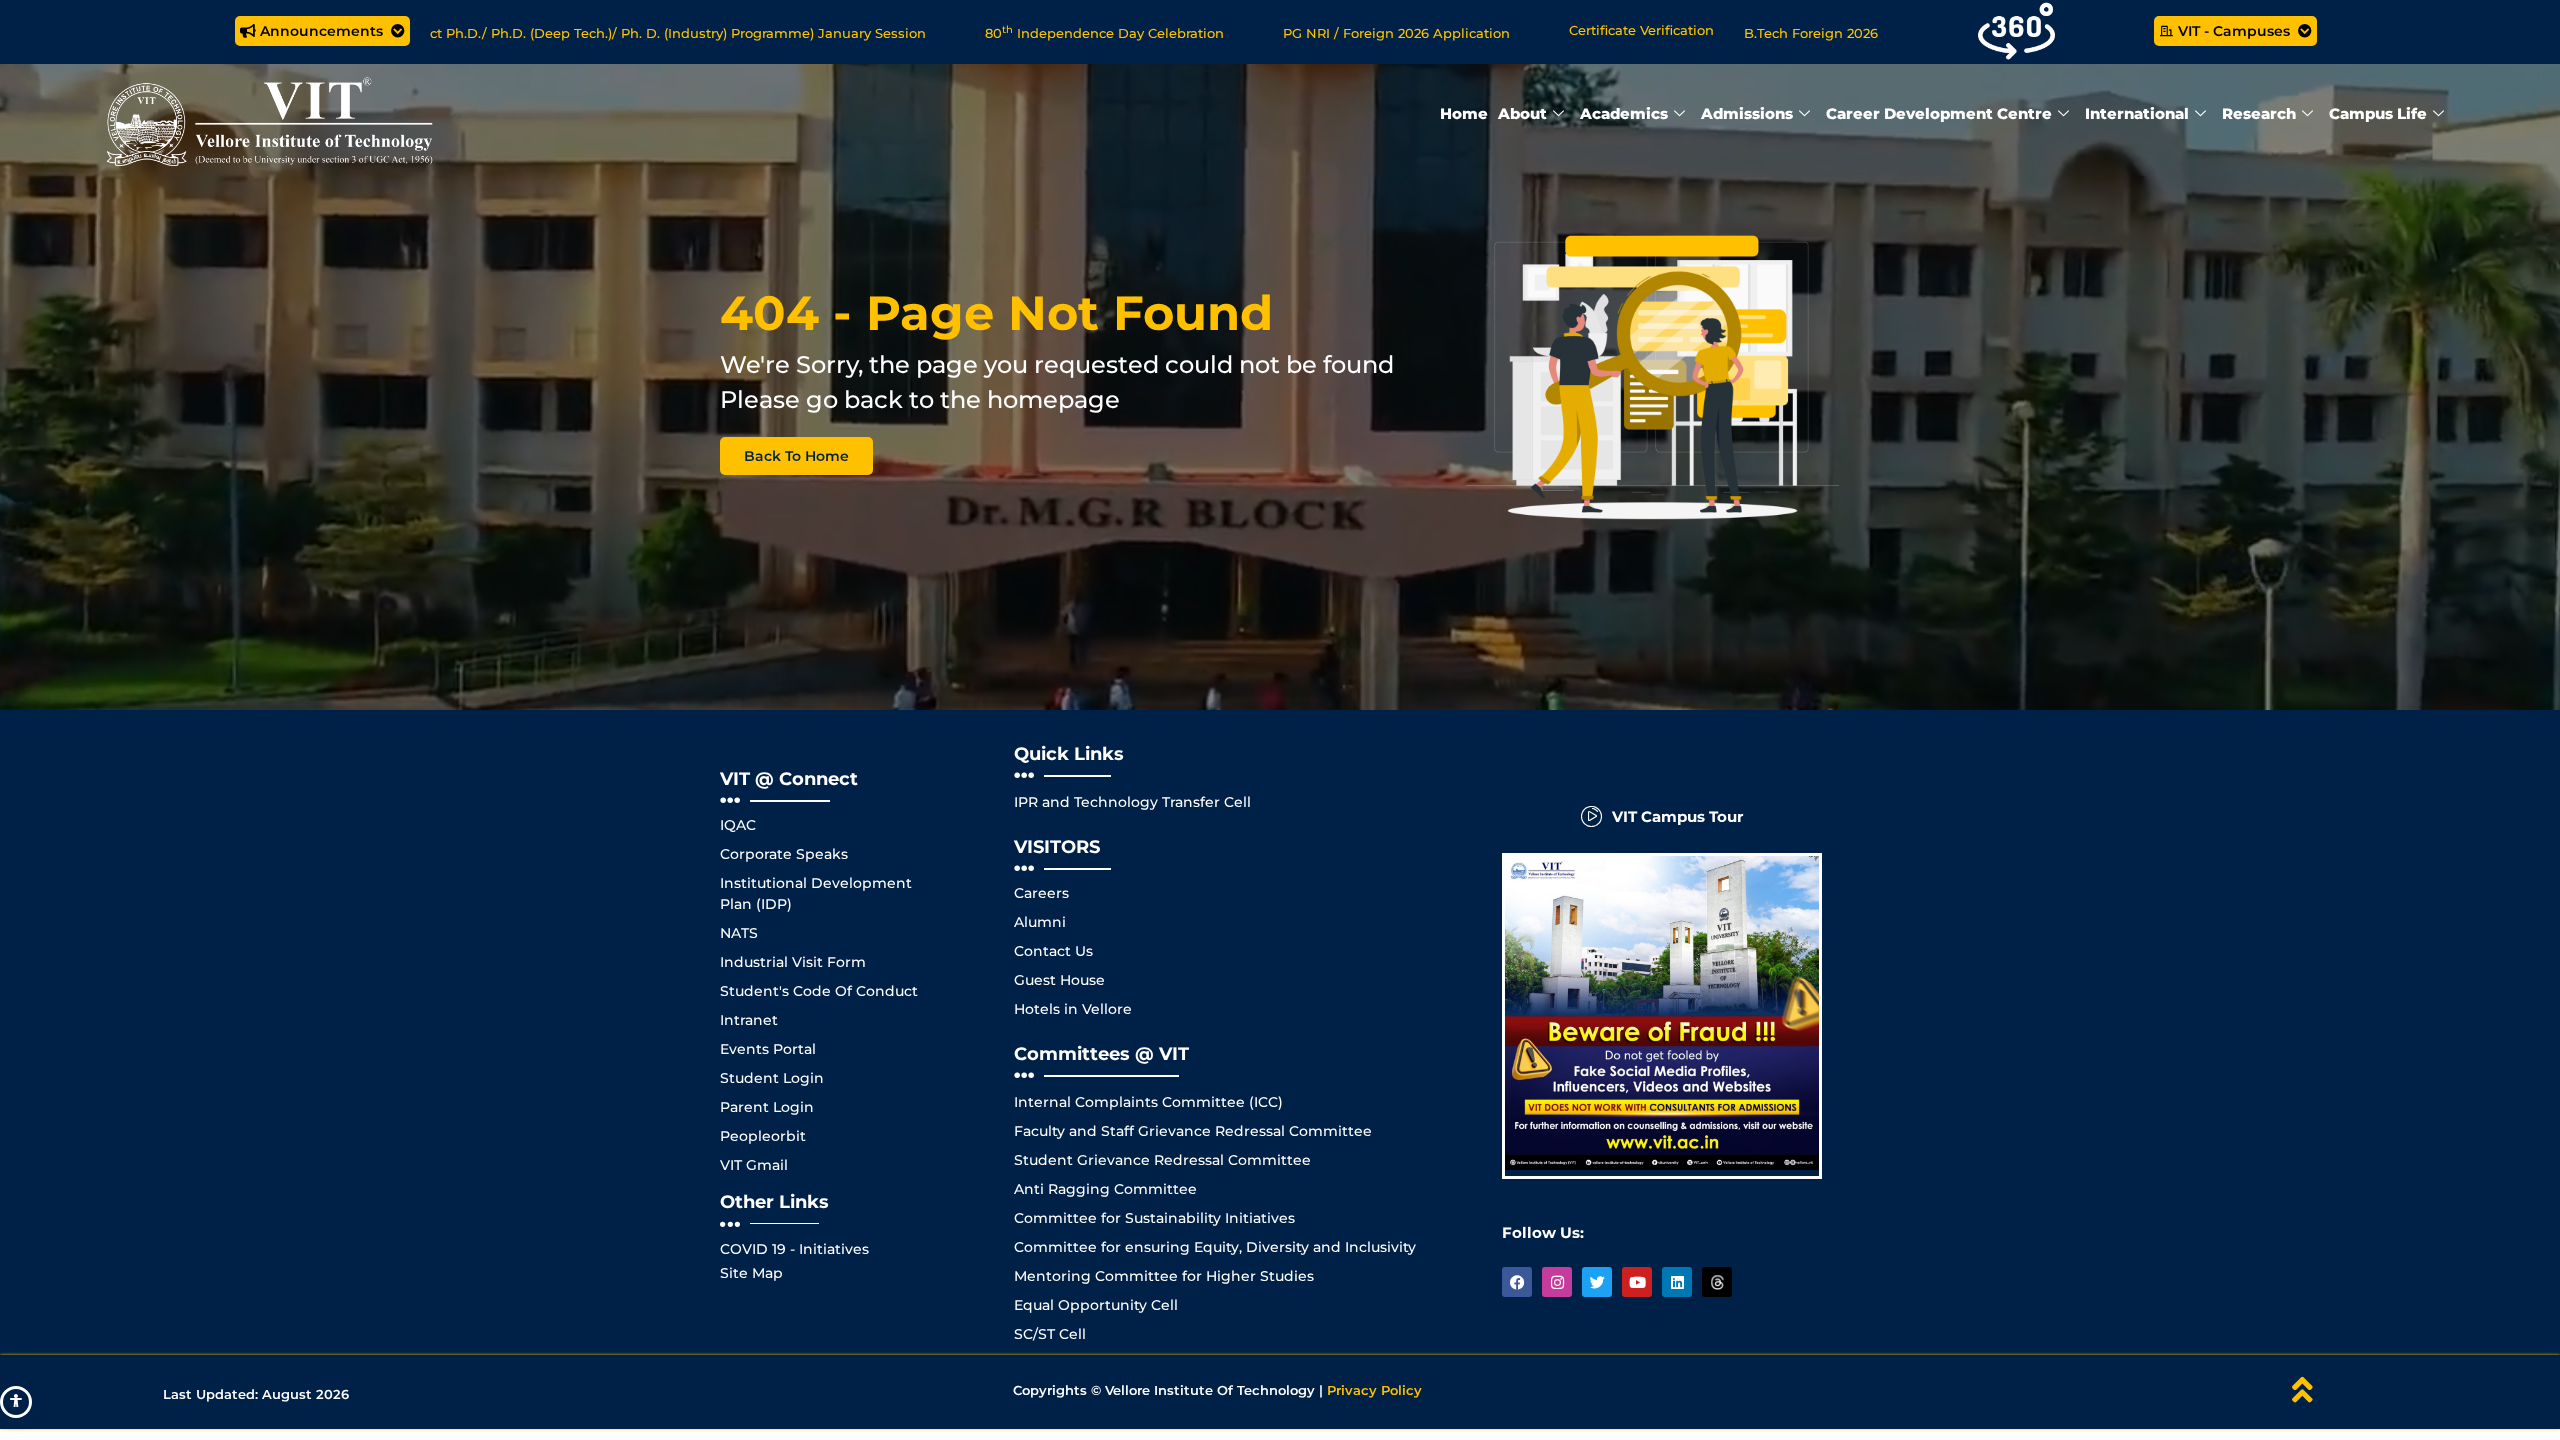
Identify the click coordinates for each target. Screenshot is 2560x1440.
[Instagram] (1557, 1282)
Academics (1624, 113)
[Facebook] (1517, 1282)
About (1522, 113)
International (2137, 113)
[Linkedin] (1677, 1282)
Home (1464, 113)
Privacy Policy (1374, 1390)
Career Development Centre (1939, 113)
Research (2259, 113)
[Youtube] (1637, 1282)
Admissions (1747, 113)
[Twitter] (1597, 1282)
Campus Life (2378, 113)
